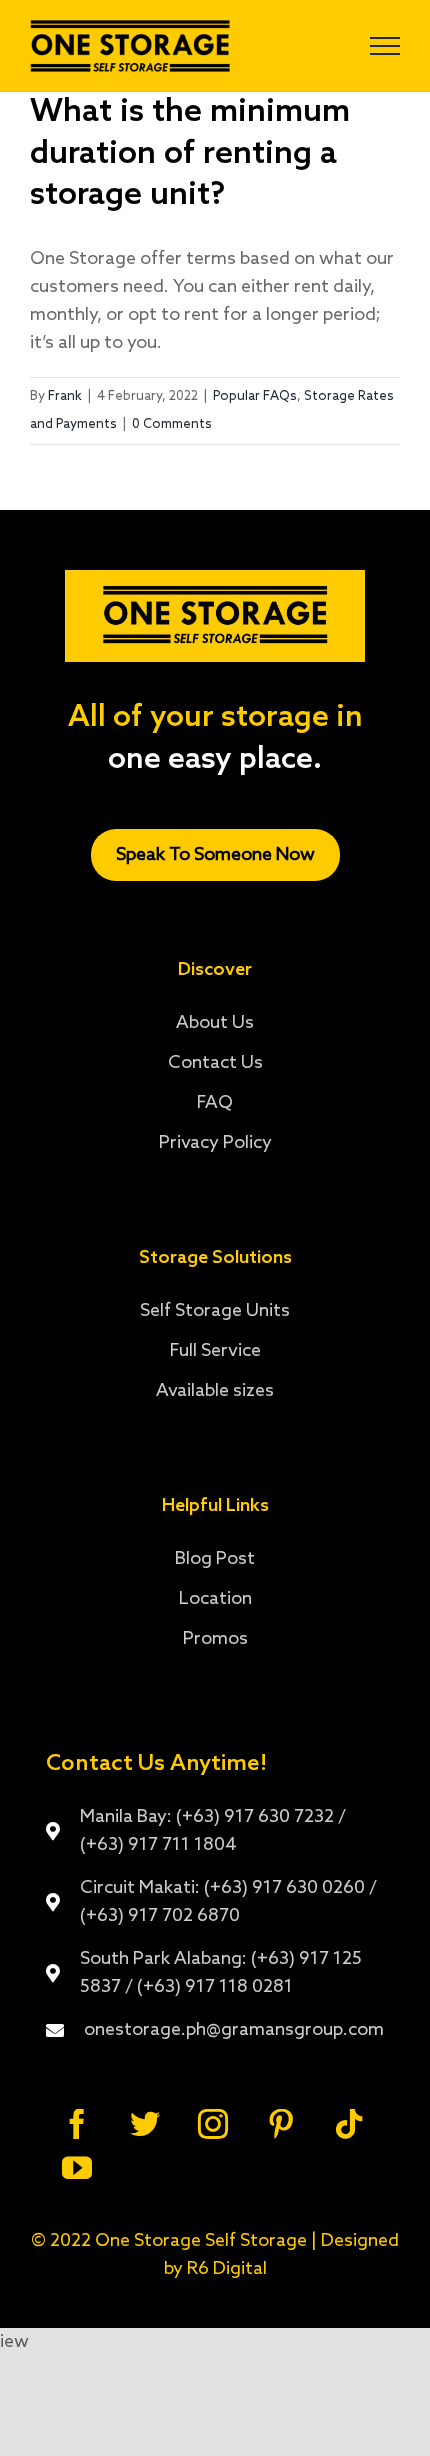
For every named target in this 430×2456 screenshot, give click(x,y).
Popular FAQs (255, 396)
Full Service (215, 1351)
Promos (215, 1639)
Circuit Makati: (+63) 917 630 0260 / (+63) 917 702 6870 (228, 1902)
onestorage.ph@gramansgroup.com (234, 2030)
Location (215, 1599)
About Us (215, 1023)
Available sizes (215, 1391)
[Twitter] (145, 2124)
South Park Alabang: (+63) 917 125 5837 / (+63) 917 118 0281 (221, 1973)
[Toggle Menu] (385, 46)
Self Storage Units (215, 1311)
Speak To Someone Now (215, 855)
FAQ (215, 1103)
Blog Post (215, 1559)
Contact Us (215, 1063)
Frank (65, 396)
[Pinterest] (281, 2124)
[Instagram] (213, 2124)
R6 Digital (227, 2269)
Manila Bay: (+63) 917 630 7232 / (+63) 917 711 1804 (213, 1831)
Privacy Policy (215, 1143)
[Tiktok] (349, 2124)
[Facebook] (77, 2124)
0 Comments (172, 424)
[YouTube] (77, 2168)
